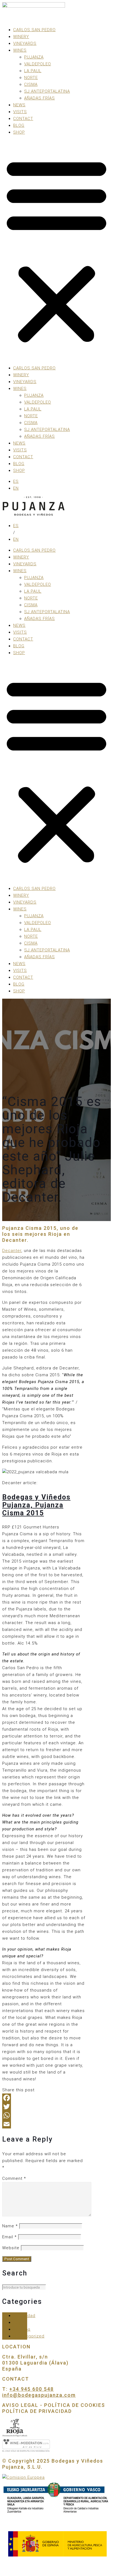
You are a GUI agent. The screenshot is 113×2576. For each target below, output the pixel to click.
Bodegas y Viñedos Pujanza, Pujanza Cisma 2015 (36, 1505)
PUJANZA (34, 57)
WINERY (21, 37)
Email (9, 2237)
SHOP (19, 132)
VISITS (20, 112)
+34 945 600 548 (32, 2389)
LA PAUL (33, 71)
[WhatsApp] (44, 2115)
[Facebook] (44, 2098)
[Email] (44, 2124)
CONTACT (23, 119)
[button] (56, 250)
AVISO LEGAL (21, 2405)
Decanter (12, 1251)
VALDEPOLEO (38, 64)
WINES (20, 50)
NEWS (19, 105)
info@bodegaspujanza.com (39, 2395)
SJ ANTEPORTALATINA (47, 91)
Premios (22, 2329)
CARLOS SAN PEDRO (34, 30)
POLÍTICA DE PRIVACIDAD (37, 2411)
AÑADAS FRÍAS (39, 98)
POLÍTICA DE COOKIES (75, 2405)
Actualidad (24, 2316)
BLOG (19, 125)
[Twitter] (44, 2107)
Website (11, 2248)
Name (10, 2226)
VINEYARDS (25, 43)
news (19, 2322)
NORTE (31, 78)
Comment (14, 2178)
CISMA (31, 84)
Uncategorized (29, 2336)
